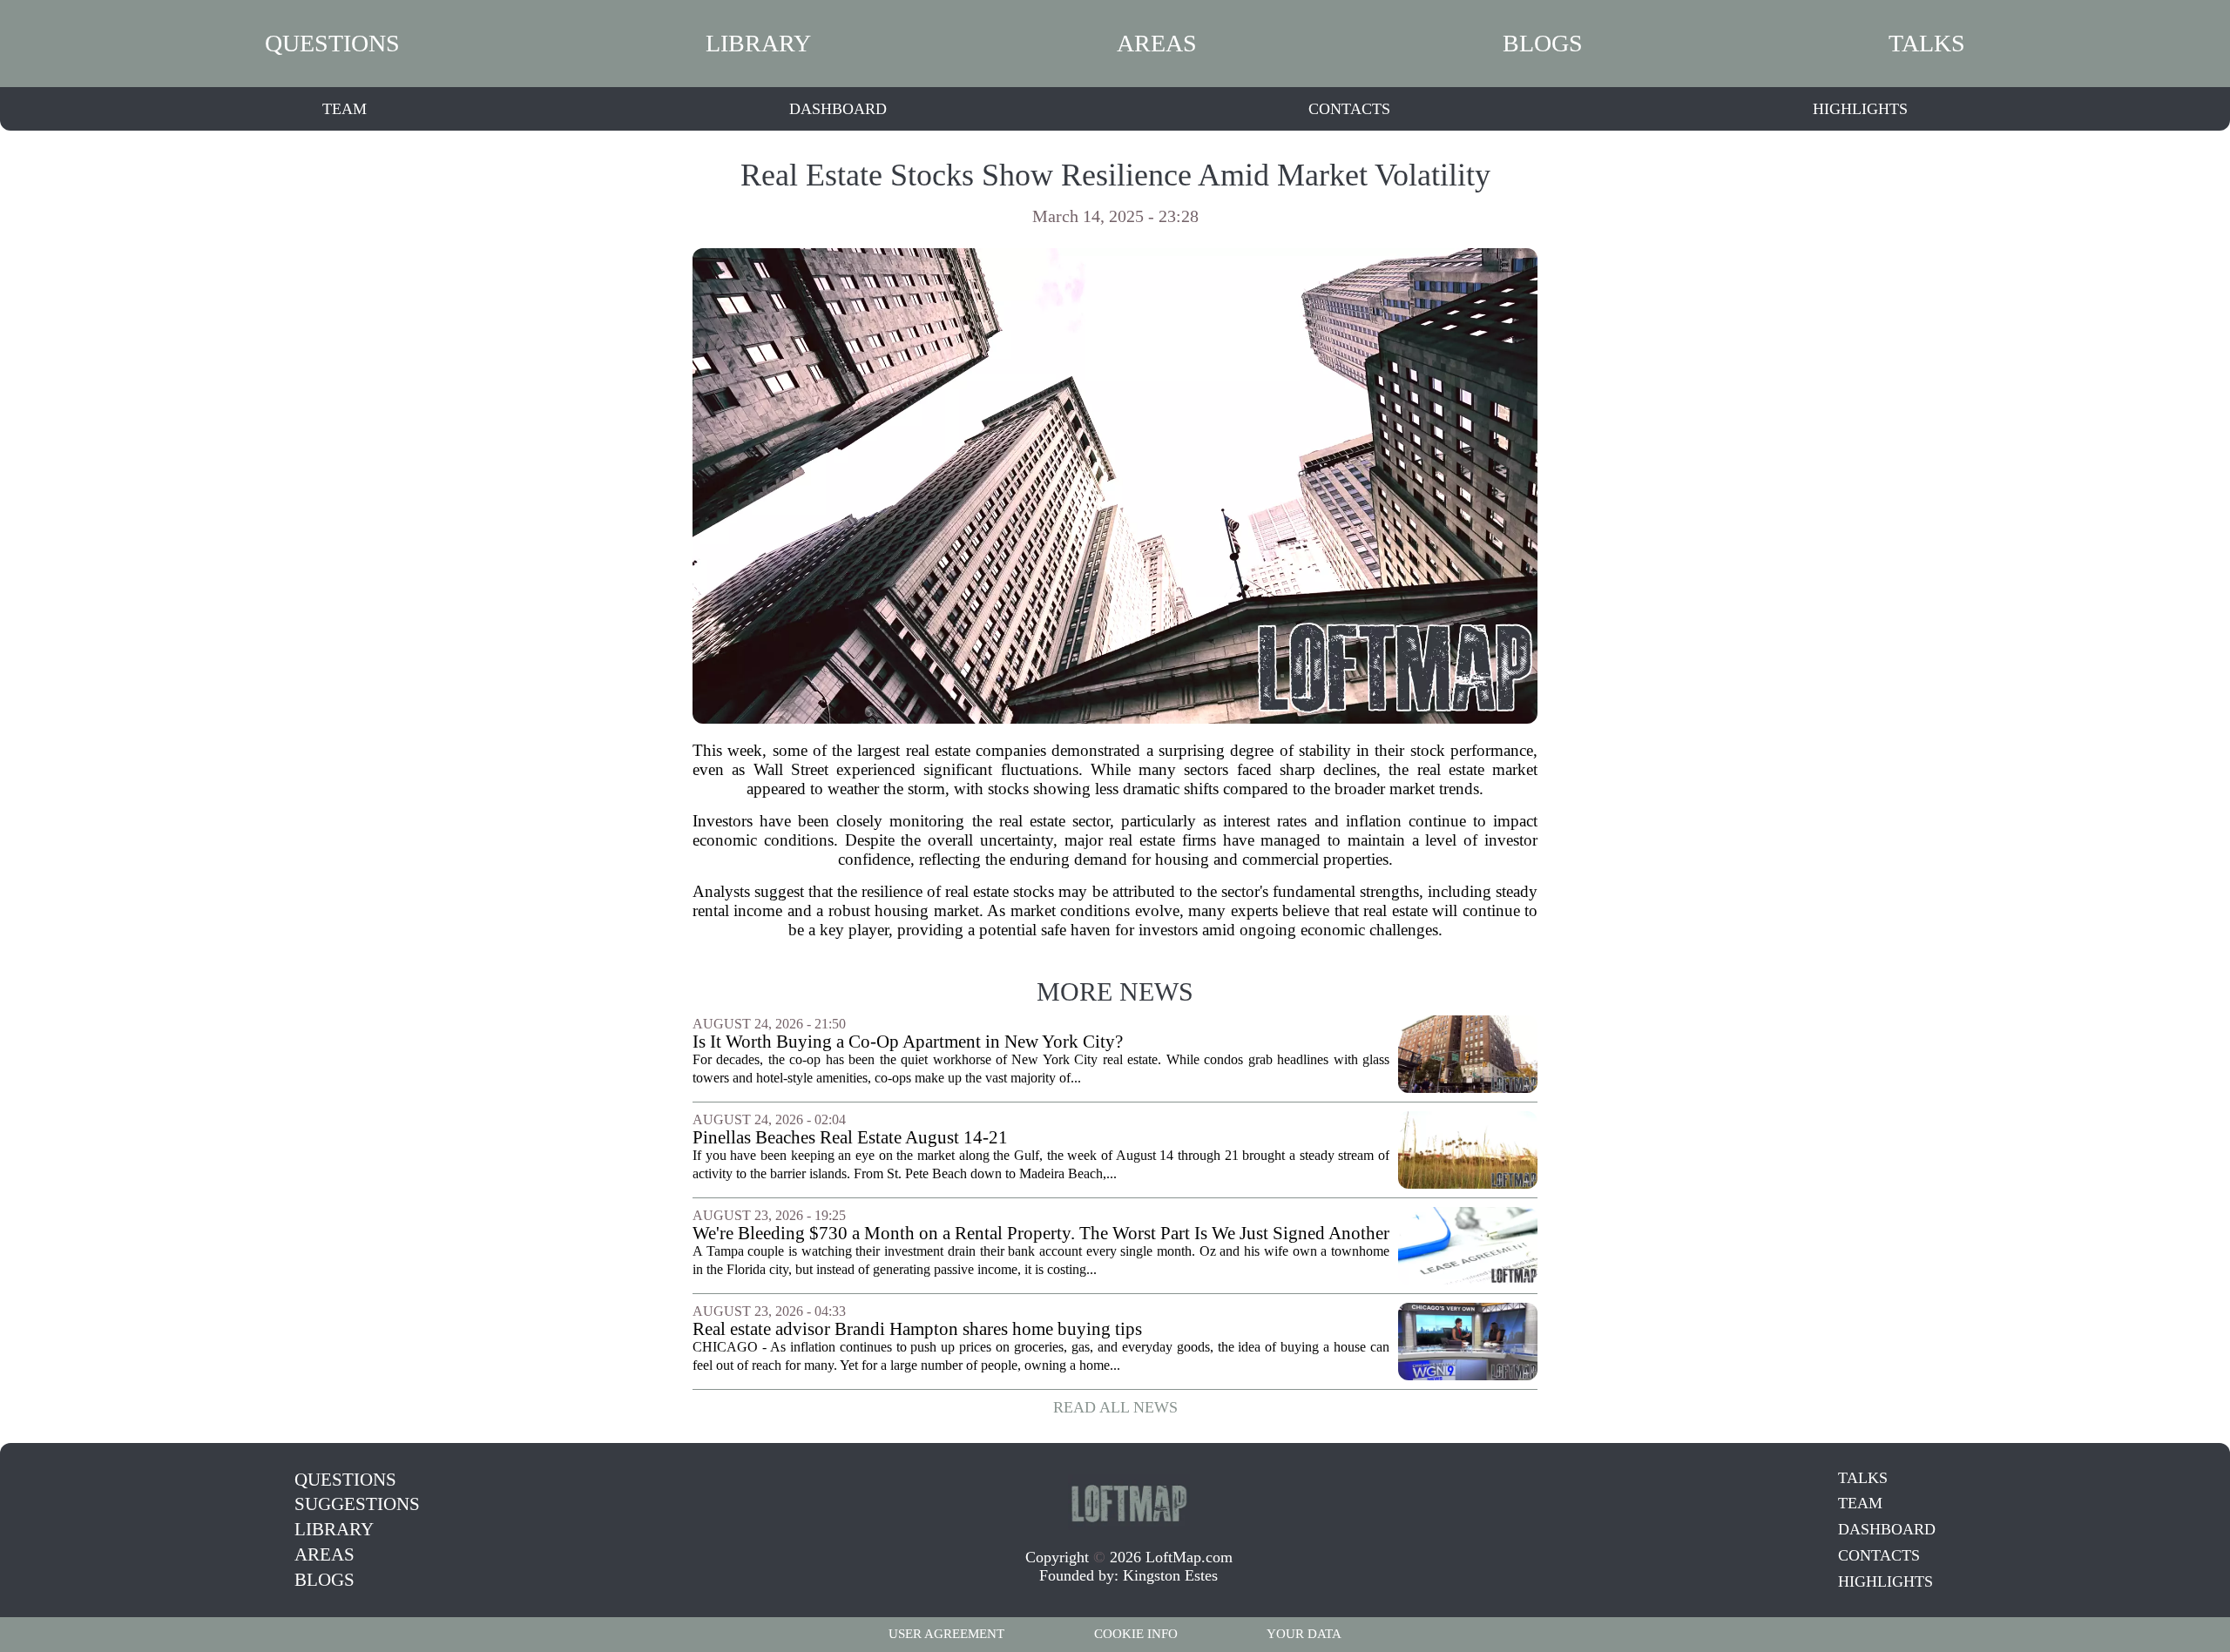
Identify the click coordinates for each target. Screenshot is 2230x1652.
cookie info (1136, 1634)
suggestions (357, 1504)
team (345, 109)
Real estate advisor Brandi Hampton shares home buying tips (917, 1329)
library (758, 43)
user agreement (946, 1634)
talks (1927, 43)
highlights (1860, 109)
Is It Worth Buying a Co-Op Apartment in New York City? (908, 1042)
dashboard (838, 109)
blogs (1543, 43)
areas (1157, 43)
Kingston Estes (1170, 1575)
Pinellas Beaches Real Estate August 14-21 (850, 1138)
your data (1304, 1634)
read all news (1115, 1407)
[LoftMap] (1129, 1502)
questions (332, 43)
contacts (1349, 109)
